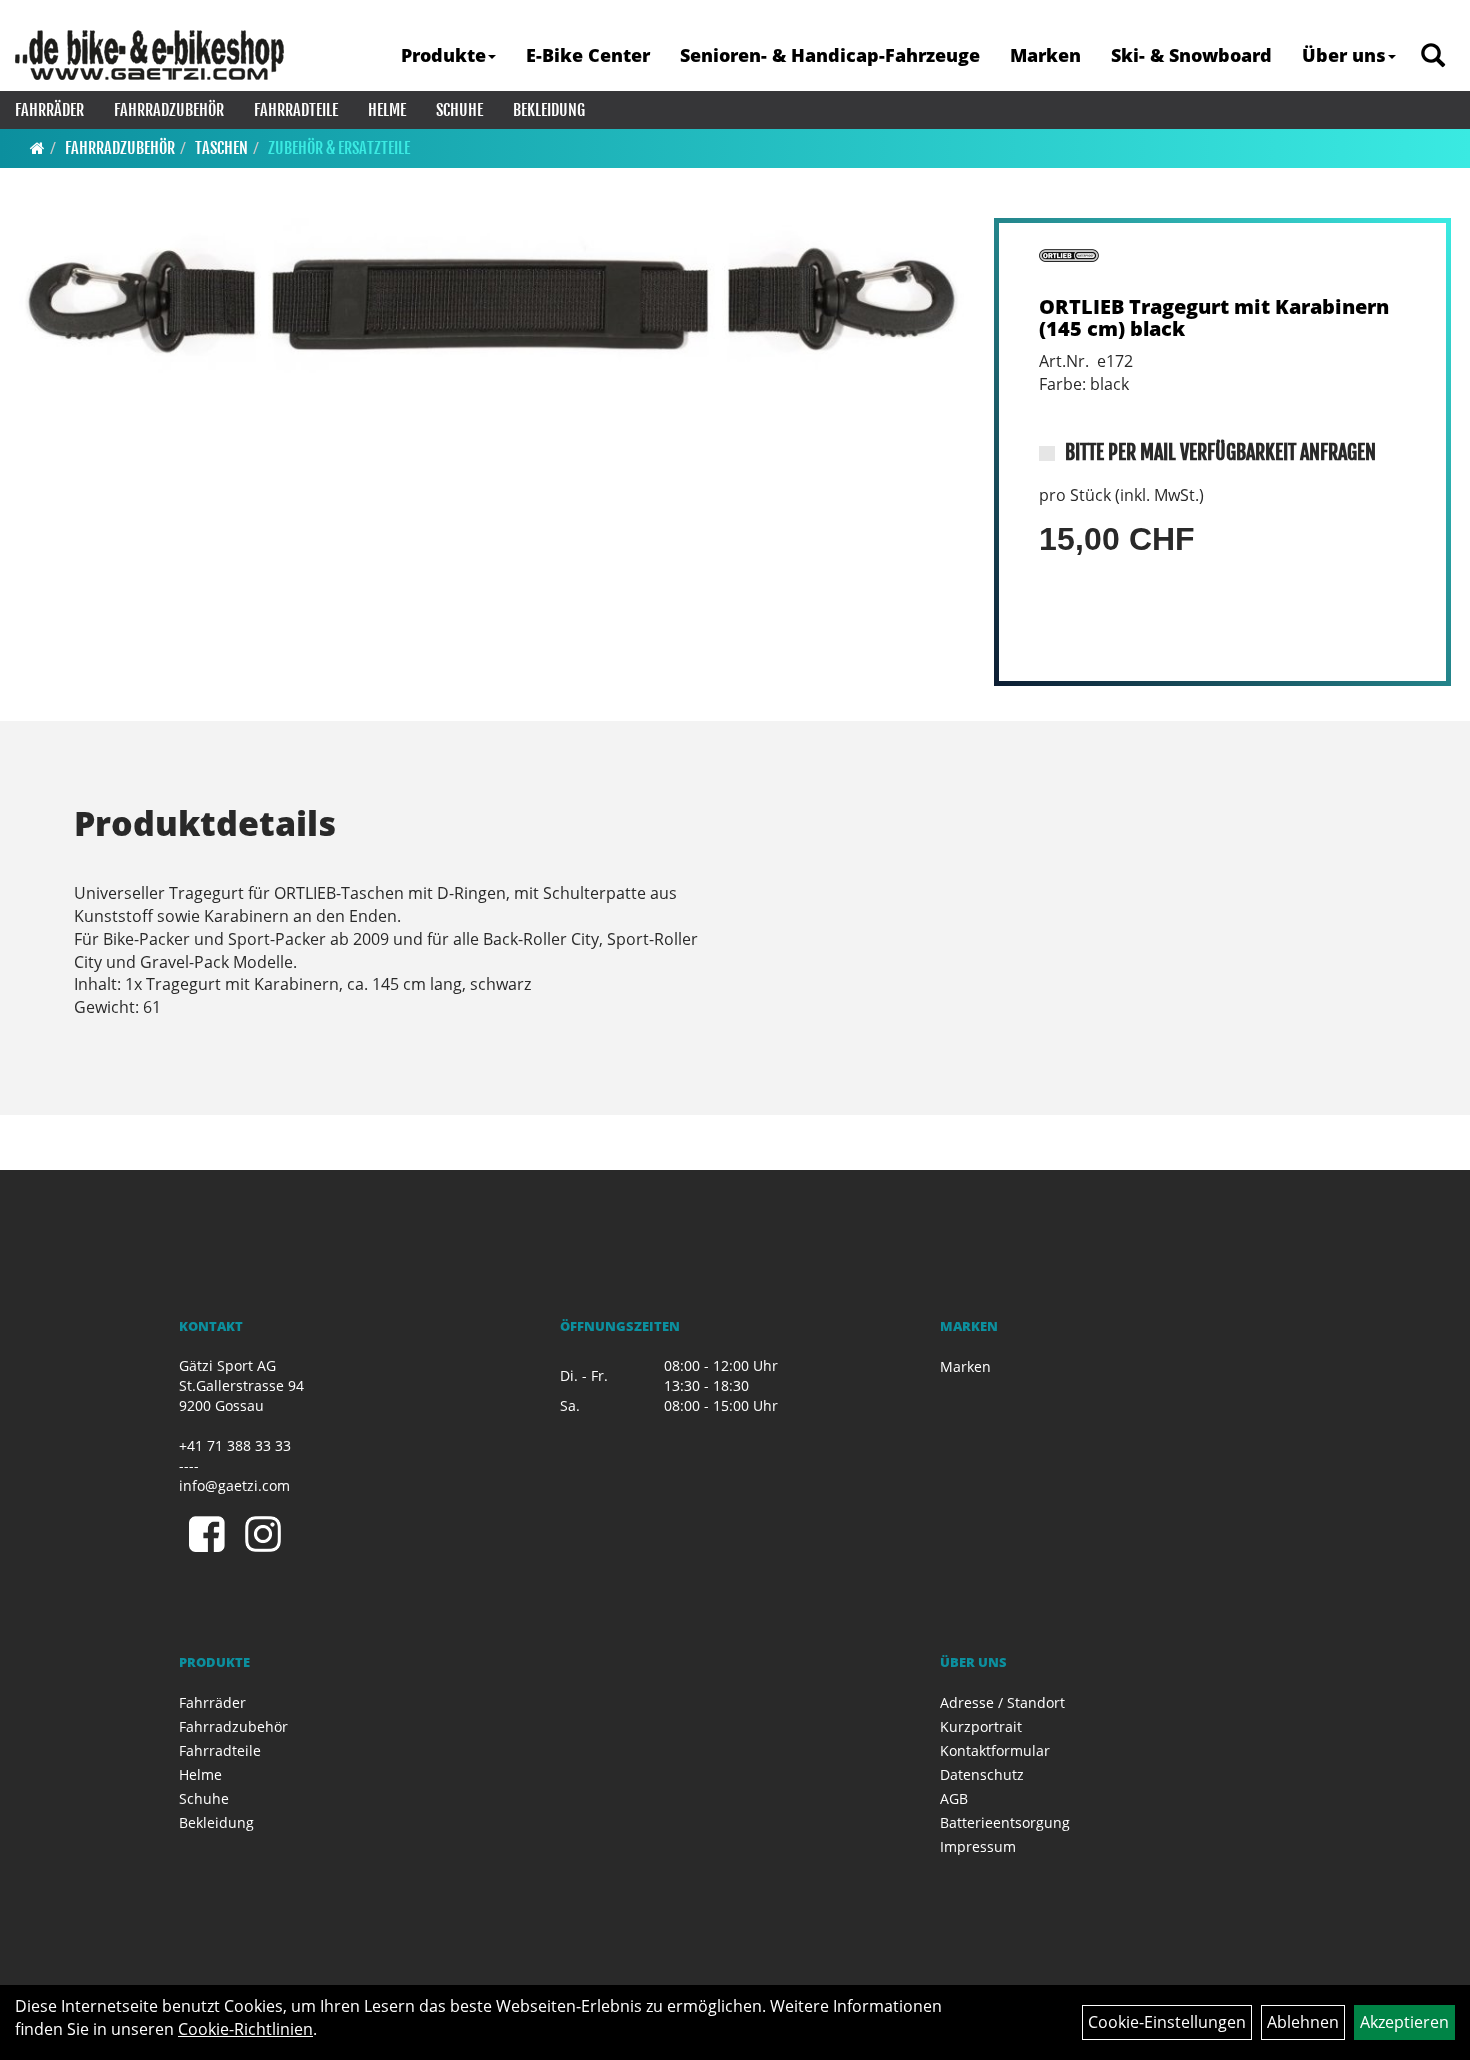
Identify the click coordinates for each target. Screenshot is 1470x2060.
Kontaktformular (995, 1750)
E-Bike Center (588, 55)
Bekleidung (549, 110)
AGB (954, 1798)
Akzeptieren (1404, 2022)
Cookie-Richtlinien (245, 2029)
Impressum (978, 1846)
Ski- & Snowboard (1191, 55)
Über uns (1344, 55)
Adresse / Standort (1002, 1702)
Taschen (221, 148)
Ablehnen (1303, 2022)
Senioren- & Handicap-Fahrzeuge (830, 55)
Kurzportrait (981, 1726)
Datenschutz (982, 1774)
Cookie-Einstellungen (1167, 2022)
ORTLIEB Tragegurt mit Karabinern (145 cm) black (1214, 317)
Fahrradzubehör (169, 110)
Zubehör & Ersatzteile (339, 148)
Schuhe (459, 110)
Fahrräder (49, 110)
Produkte (443, 55)
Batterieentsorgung (1005, 1822)
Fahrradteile (296, 110)
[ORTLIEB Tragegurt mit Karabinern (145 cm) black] (491, 295)
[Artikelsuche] (1433, 56)
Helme (387, 110)
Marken (1045, 55)
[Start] (37, 148)
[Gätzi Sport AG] (149, 55)
